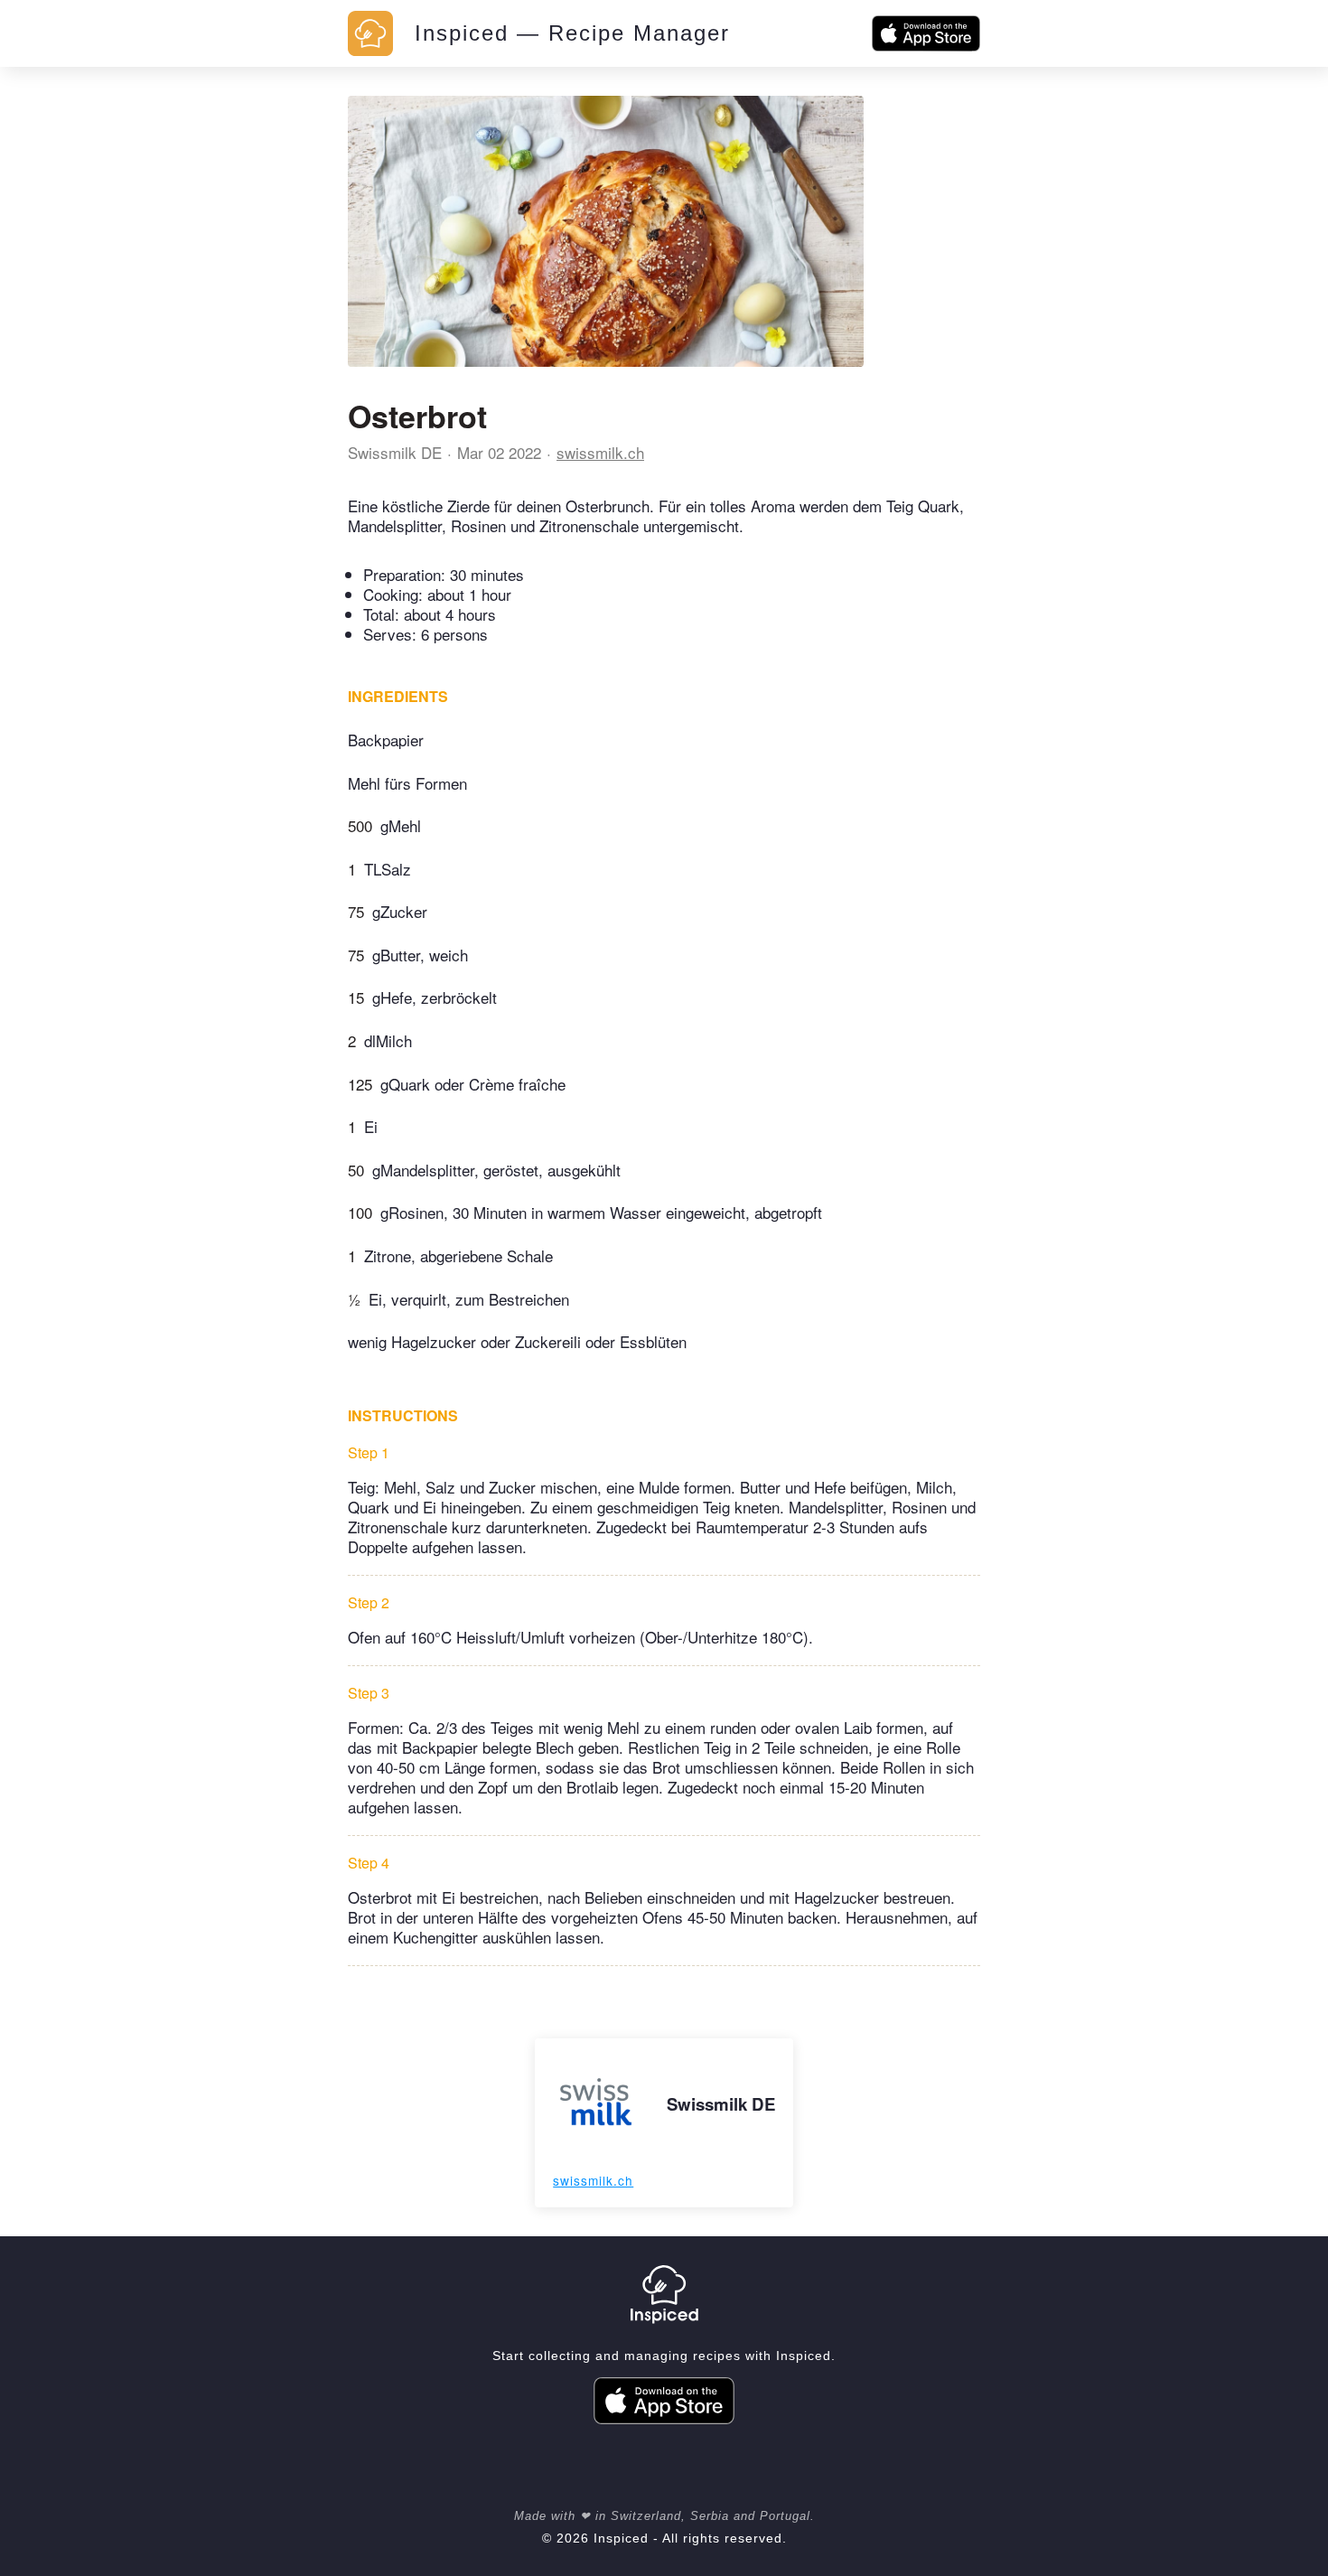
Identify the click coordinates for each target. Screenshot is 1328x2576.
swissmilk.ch (600, 452)
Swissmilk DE (395, 452)
